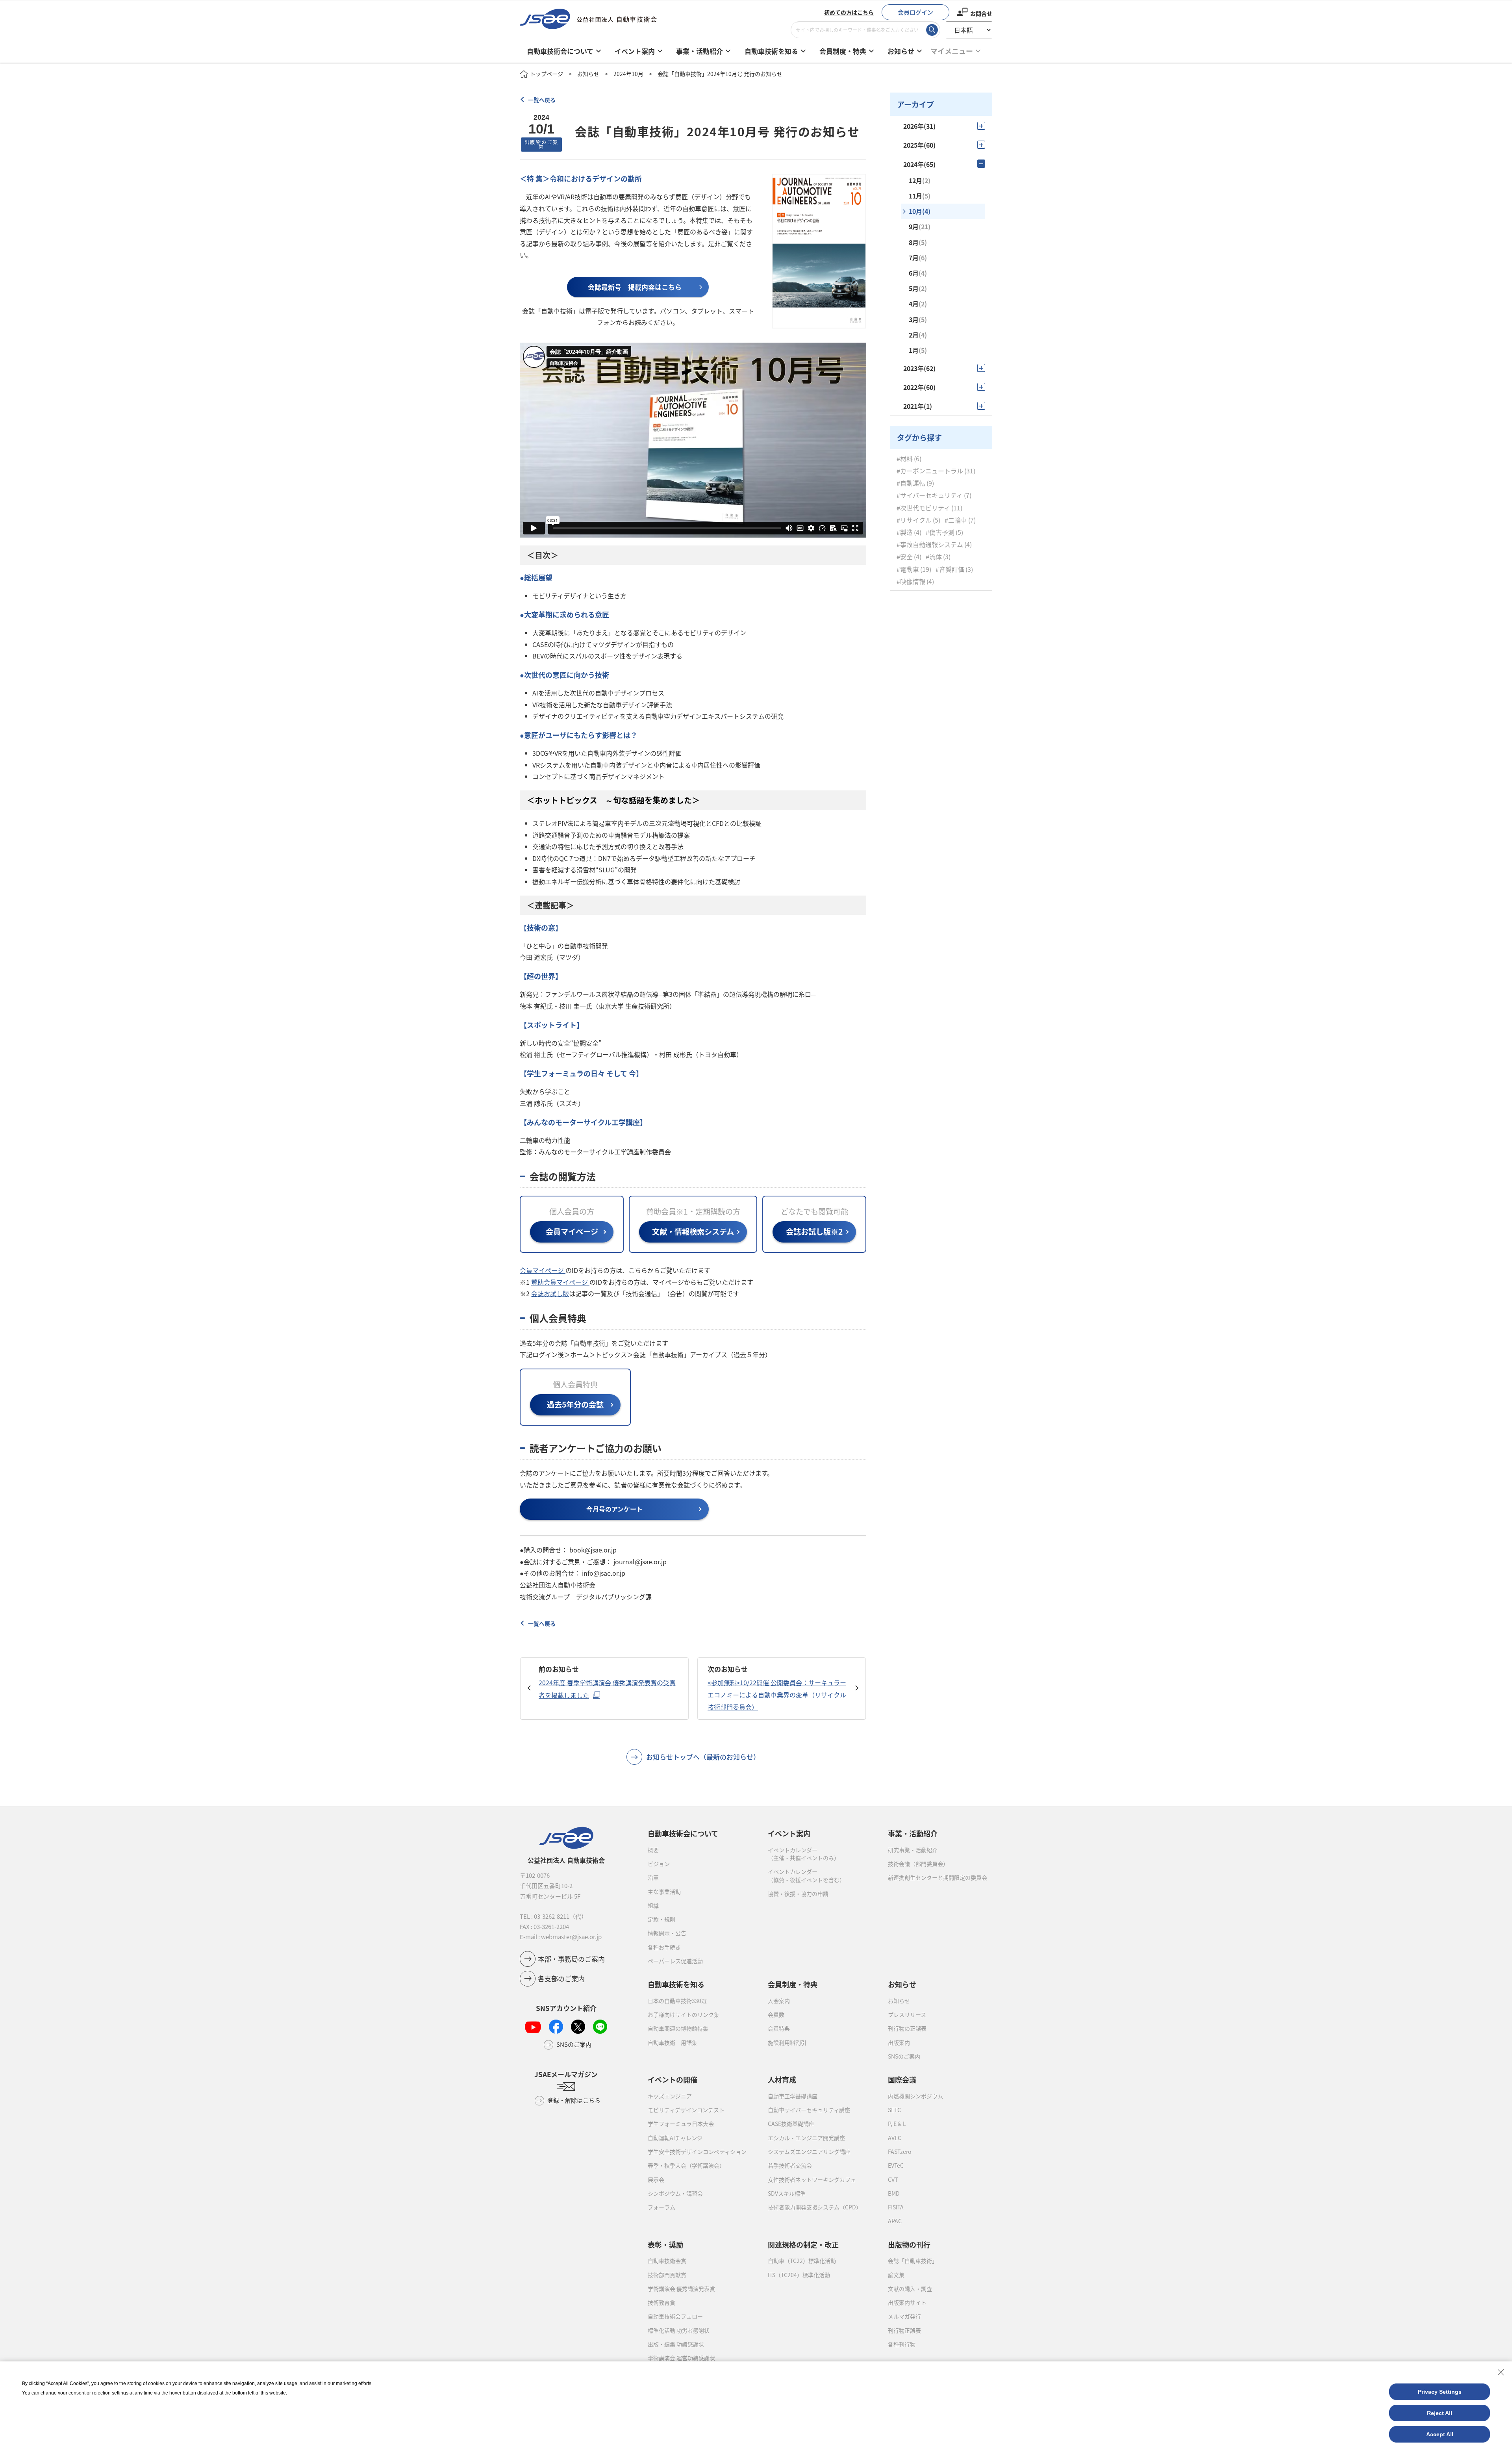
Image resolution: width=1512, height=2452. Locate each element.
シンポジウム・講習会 (675, 2193)
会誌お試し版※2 (814, 1232)
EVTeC (896, 2165)
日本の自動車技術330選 (677, 2001)
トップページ (547, 74)
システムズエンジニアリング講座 (809, 2152)
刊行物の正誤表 (907, 2028)
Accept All (1440, 2434)
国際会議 (902, 2079)
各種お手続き (664, 1947)
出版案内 (899, 2042)
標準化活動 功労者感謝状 (679, 2330)
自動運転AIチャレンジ (675, 2138)
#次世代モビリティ (923, 507)
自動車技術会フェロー (675, 2316)
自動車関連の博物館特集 (678, 2028)
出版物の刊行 (909, 2244)
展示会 (656, 2179)
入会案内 (779, 2001)
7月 (918, 258)
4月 (918, 304)
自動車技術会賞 (667, 2261)
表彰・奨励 (665, 2244)
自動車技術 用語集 (673, 2042)
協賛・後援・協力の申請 (798, 1894)
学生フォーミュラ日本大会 (681, 2124)
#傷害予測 (940, 532)
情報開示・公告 (667, 1933)
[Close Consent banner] (1501, 2372)
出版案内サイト (907, 2302)
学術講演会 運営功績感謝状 (681, 2358)
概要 (653, 1850)
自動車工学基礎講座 (793, 2096)
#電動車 (908, 569)
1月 (918, 350)
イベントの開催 (673, 2079)
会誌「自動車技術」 (913, 2261)
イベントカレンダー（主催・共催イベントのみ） (804, 1854)
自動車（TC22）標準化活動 (802, 2261)
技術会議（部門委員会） (918, 1864)
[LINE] (600, 2027)
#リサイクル (914, 520)
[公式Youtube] (533, 2027)
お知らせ (588, 74)
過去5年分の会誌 (575, 1404)
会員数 (776, 2014)
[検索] (932, 30)
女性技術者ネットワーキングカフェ (812, 2179)
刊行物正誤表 (904, 2330)
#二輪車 (956, 520)
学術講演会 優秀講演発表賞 (681, 2289)
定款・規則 (661, 1919)
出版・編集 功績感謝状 (676, 2344)
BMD (894, 2193)
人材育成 (782, 2079)
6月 (918, 273)
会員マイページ (572, 1232)
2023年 (919, 368)
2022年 (919, 387)
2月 (918, 335)
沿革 (653, 1877)
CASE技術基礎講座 (791, 2124)
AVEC (895, 2138)
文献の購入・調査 (910, 2289)
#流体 (934, 557)
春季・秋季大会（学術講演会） (686, 2165)
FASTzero (900, 2152)
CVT (893, 2179)
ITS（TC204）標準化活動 (799, 2275)
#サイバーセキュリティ (930, 495)
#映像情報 (911, 581)
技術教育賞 (661, 2302)
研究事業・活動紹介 (913, 1850)
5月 (918, 288)
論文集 (896, 2275)
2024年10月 (628, 74)
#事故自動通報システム (930, 544)
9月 (920, 226)
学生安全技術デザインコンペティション (697, 2152)
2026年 (919, 126)
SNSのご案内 (904, 2056)
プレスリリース (907, 2014)
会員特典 (779, 2028)
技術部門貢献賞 (667, 2275)
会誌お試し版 (550, 1293)
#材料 (905, 458)
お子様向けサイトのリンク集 (684, 2014)
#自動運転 (911, 483)
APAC (895, 2221)
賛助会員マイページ (560, 1282)
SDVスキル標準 (787, 2193)
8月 (918, 242)
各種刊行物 (902, 2344)
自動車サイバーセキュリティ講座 (809, 2110)
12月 (920, 180)
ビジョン (659, 1864)
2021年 (918, 406)
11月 (920, 196)
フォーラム (661, 2207)
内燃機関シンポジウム (915, 2096)
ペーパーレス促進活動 (675, 1961)
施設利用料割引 (787, 2042)
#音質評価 (950, 569)
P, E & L (897, 2124)
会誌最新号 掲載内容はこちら (635, 287)
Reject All (1440, 2413)
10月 (920, 211)
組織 (653, 1905)
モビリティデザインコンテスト (686, 2110)
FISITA (896, 2207)
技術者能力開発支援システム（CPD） (815, 2207)
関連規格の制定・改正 (803, 2244)
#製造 (905, 532)
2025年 (919, 145)
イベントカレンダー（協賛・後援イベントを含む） (806, 1875)
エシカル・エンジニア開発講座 (806, 2138)
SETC (894, 2110)
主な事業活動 (664, 1892)
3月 (918, 319)
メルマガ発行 (904, 2316)
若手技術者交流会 (790, 2165)
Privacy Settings (1440, 2392)
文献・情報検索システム (693, 1232)
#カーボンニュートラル (930, 470)
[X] (578, 2027)
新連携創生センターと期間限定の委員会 (938, 1877)
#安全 (905, 557)
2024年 (919, 164)
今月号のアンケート (614, 1509)
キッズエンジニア (670, 2096)
